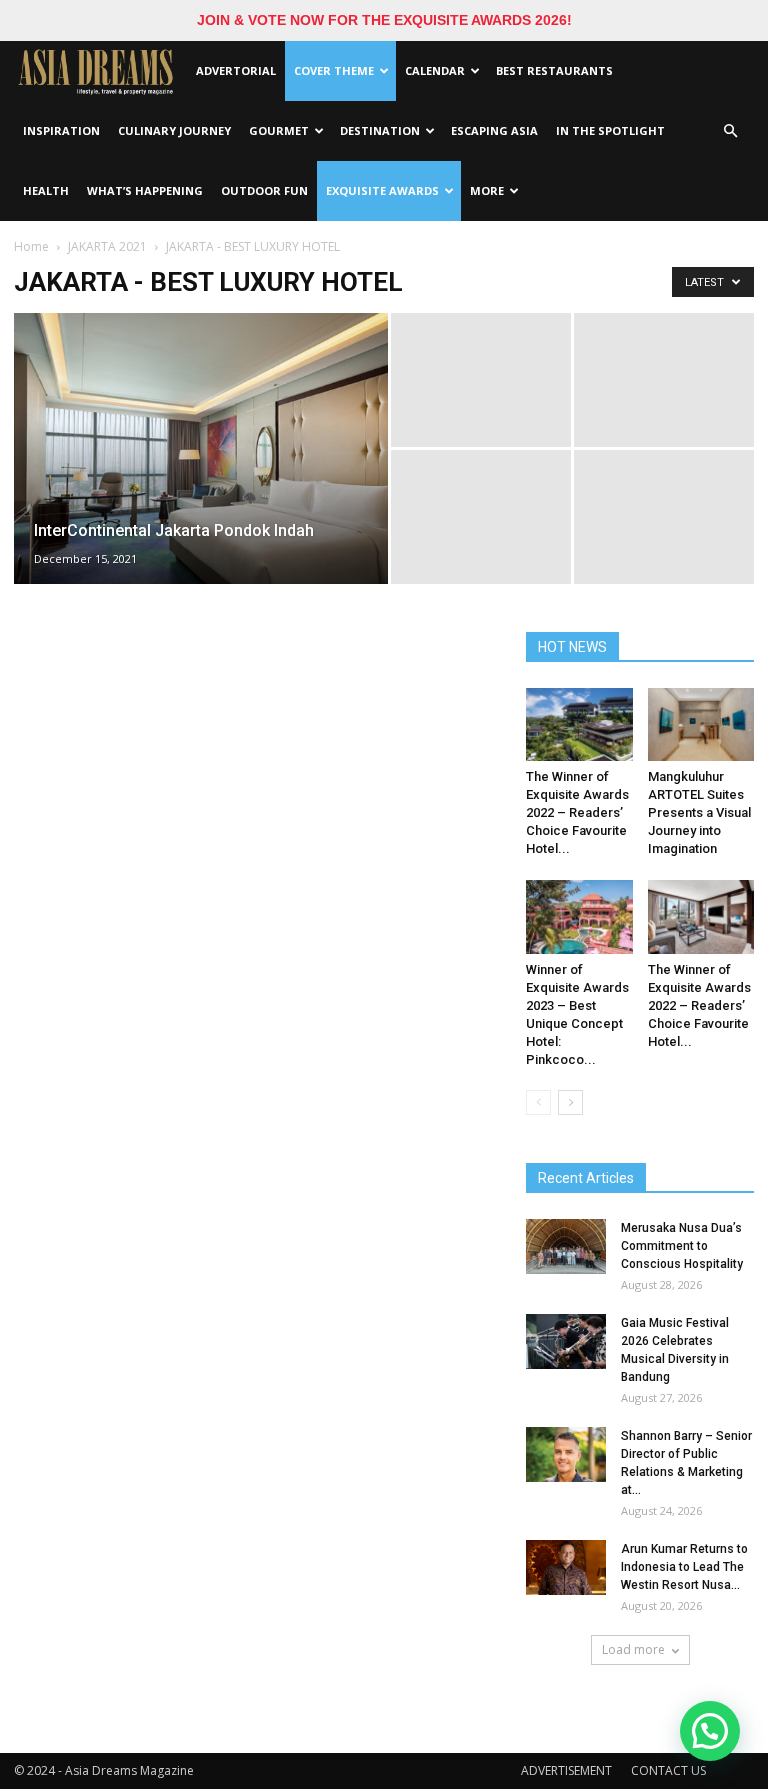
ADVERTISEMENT (566, 1770)
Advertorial (236, 70)
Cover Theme (334, 70)
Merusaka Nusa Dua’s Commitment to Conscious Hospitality (682, 1246)
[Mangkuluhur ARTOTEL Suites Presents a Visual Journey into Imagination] (701, 724)
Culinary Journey (174, 130)
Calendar (435, 70)
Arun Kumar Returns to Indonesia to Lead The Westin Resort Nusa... (684, 1567)
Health (46, 190)
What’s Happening (145, 190)
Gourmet (279, 130)
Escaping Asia (494, 130)
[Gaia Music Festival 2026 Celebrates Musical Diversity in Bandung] (566, 1341)
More (487, 190)
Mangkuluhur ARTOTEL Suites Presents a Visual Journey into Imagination (699, 812)
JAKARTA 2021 (107, 246)
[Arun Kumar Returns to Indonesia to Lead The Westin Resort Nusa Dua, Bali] (566, 1567)
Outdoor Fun (264, 190)
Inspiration (61, 130)
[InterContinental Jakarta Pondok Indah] (201, 475)
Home (31, 246)
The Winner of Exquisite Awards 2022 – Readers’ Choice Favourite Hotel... (577, 812)
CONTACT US (668, 1770)
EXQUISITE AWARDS (382, 190)
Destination (380, 130)
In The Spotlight (610, 130)
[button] (730, 131)
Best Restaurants (554, 70)
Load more (633, 1649)
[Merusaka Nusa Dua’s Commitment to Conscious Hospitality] (566, 1246)
